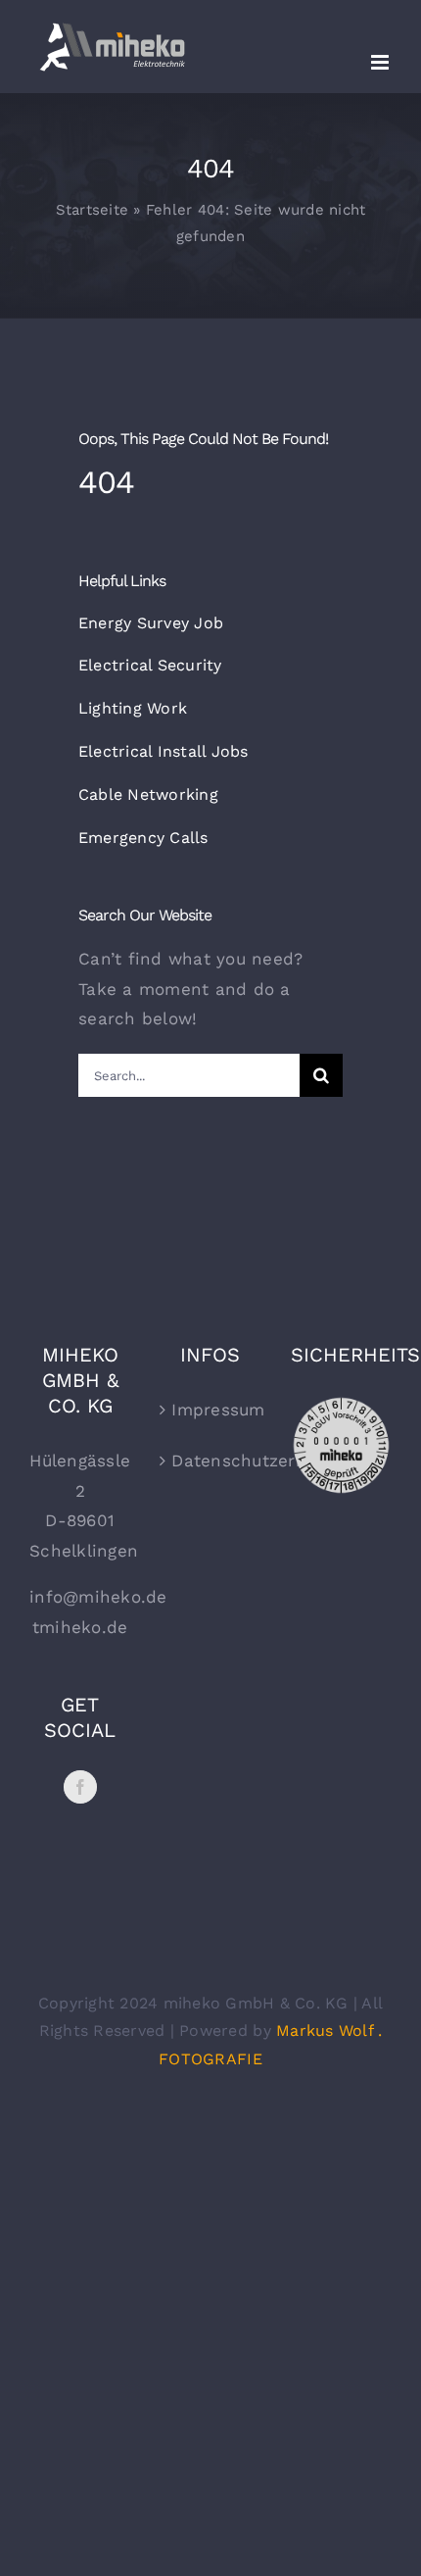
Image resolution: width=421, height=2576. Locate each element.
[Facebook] (80, 1787)
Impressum (211, 1410)
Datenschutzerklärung (211, 1461)
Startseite (93, 210)
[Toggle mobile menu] (381, 62)
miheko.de (83, 1627)
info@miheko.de (98, 1597)
